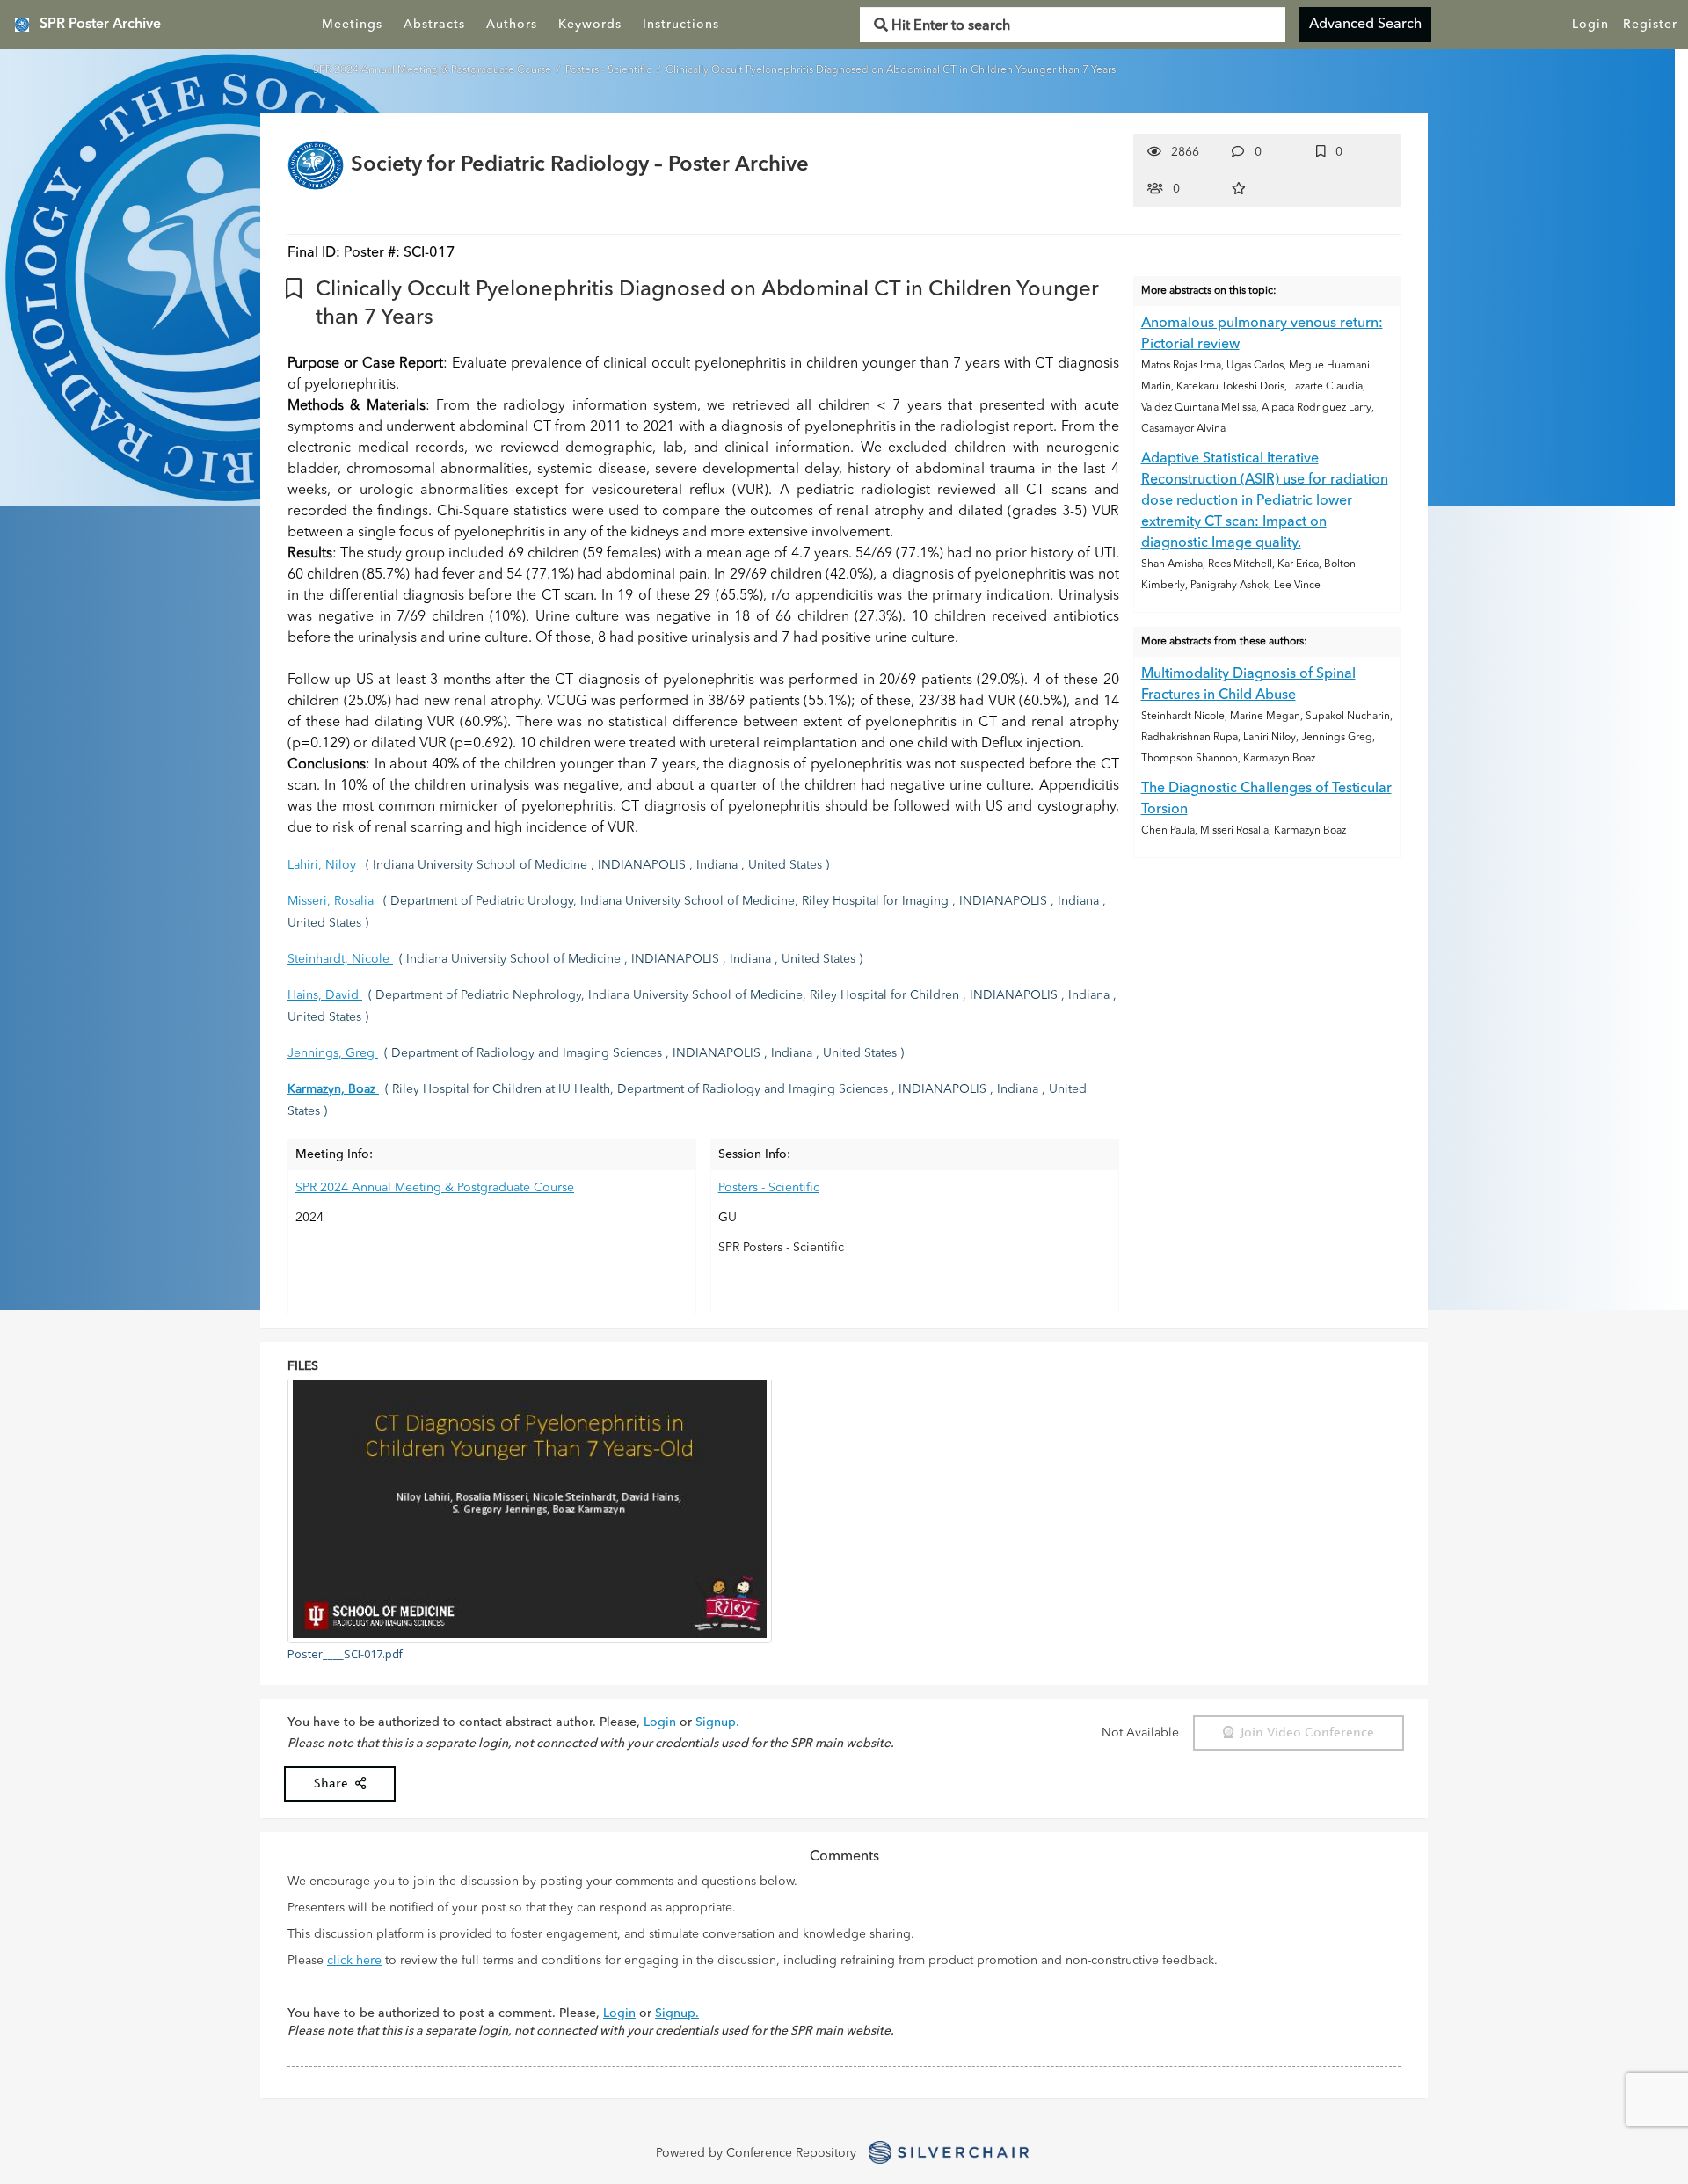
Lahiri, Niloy (324, 865)
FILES (303, 1366)
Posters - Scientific (610, 70)
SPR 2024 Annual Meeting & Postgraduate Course (433, 70)
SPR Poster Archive (100, 25)
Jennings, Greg (333, 1053)
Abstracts (434, 25)
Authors (512, 25)
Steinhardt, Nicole (340, 959)
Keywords (590, 25)
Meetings (352, 25)
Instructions (681, 25)
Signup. (717, 1722)
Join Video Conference (1304, 1733)
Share (335, 1784)
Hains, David (325, 995)
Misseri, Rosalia (332, 901)
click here (354, 1961)
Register (1650, 25)
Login (1590, 25)
